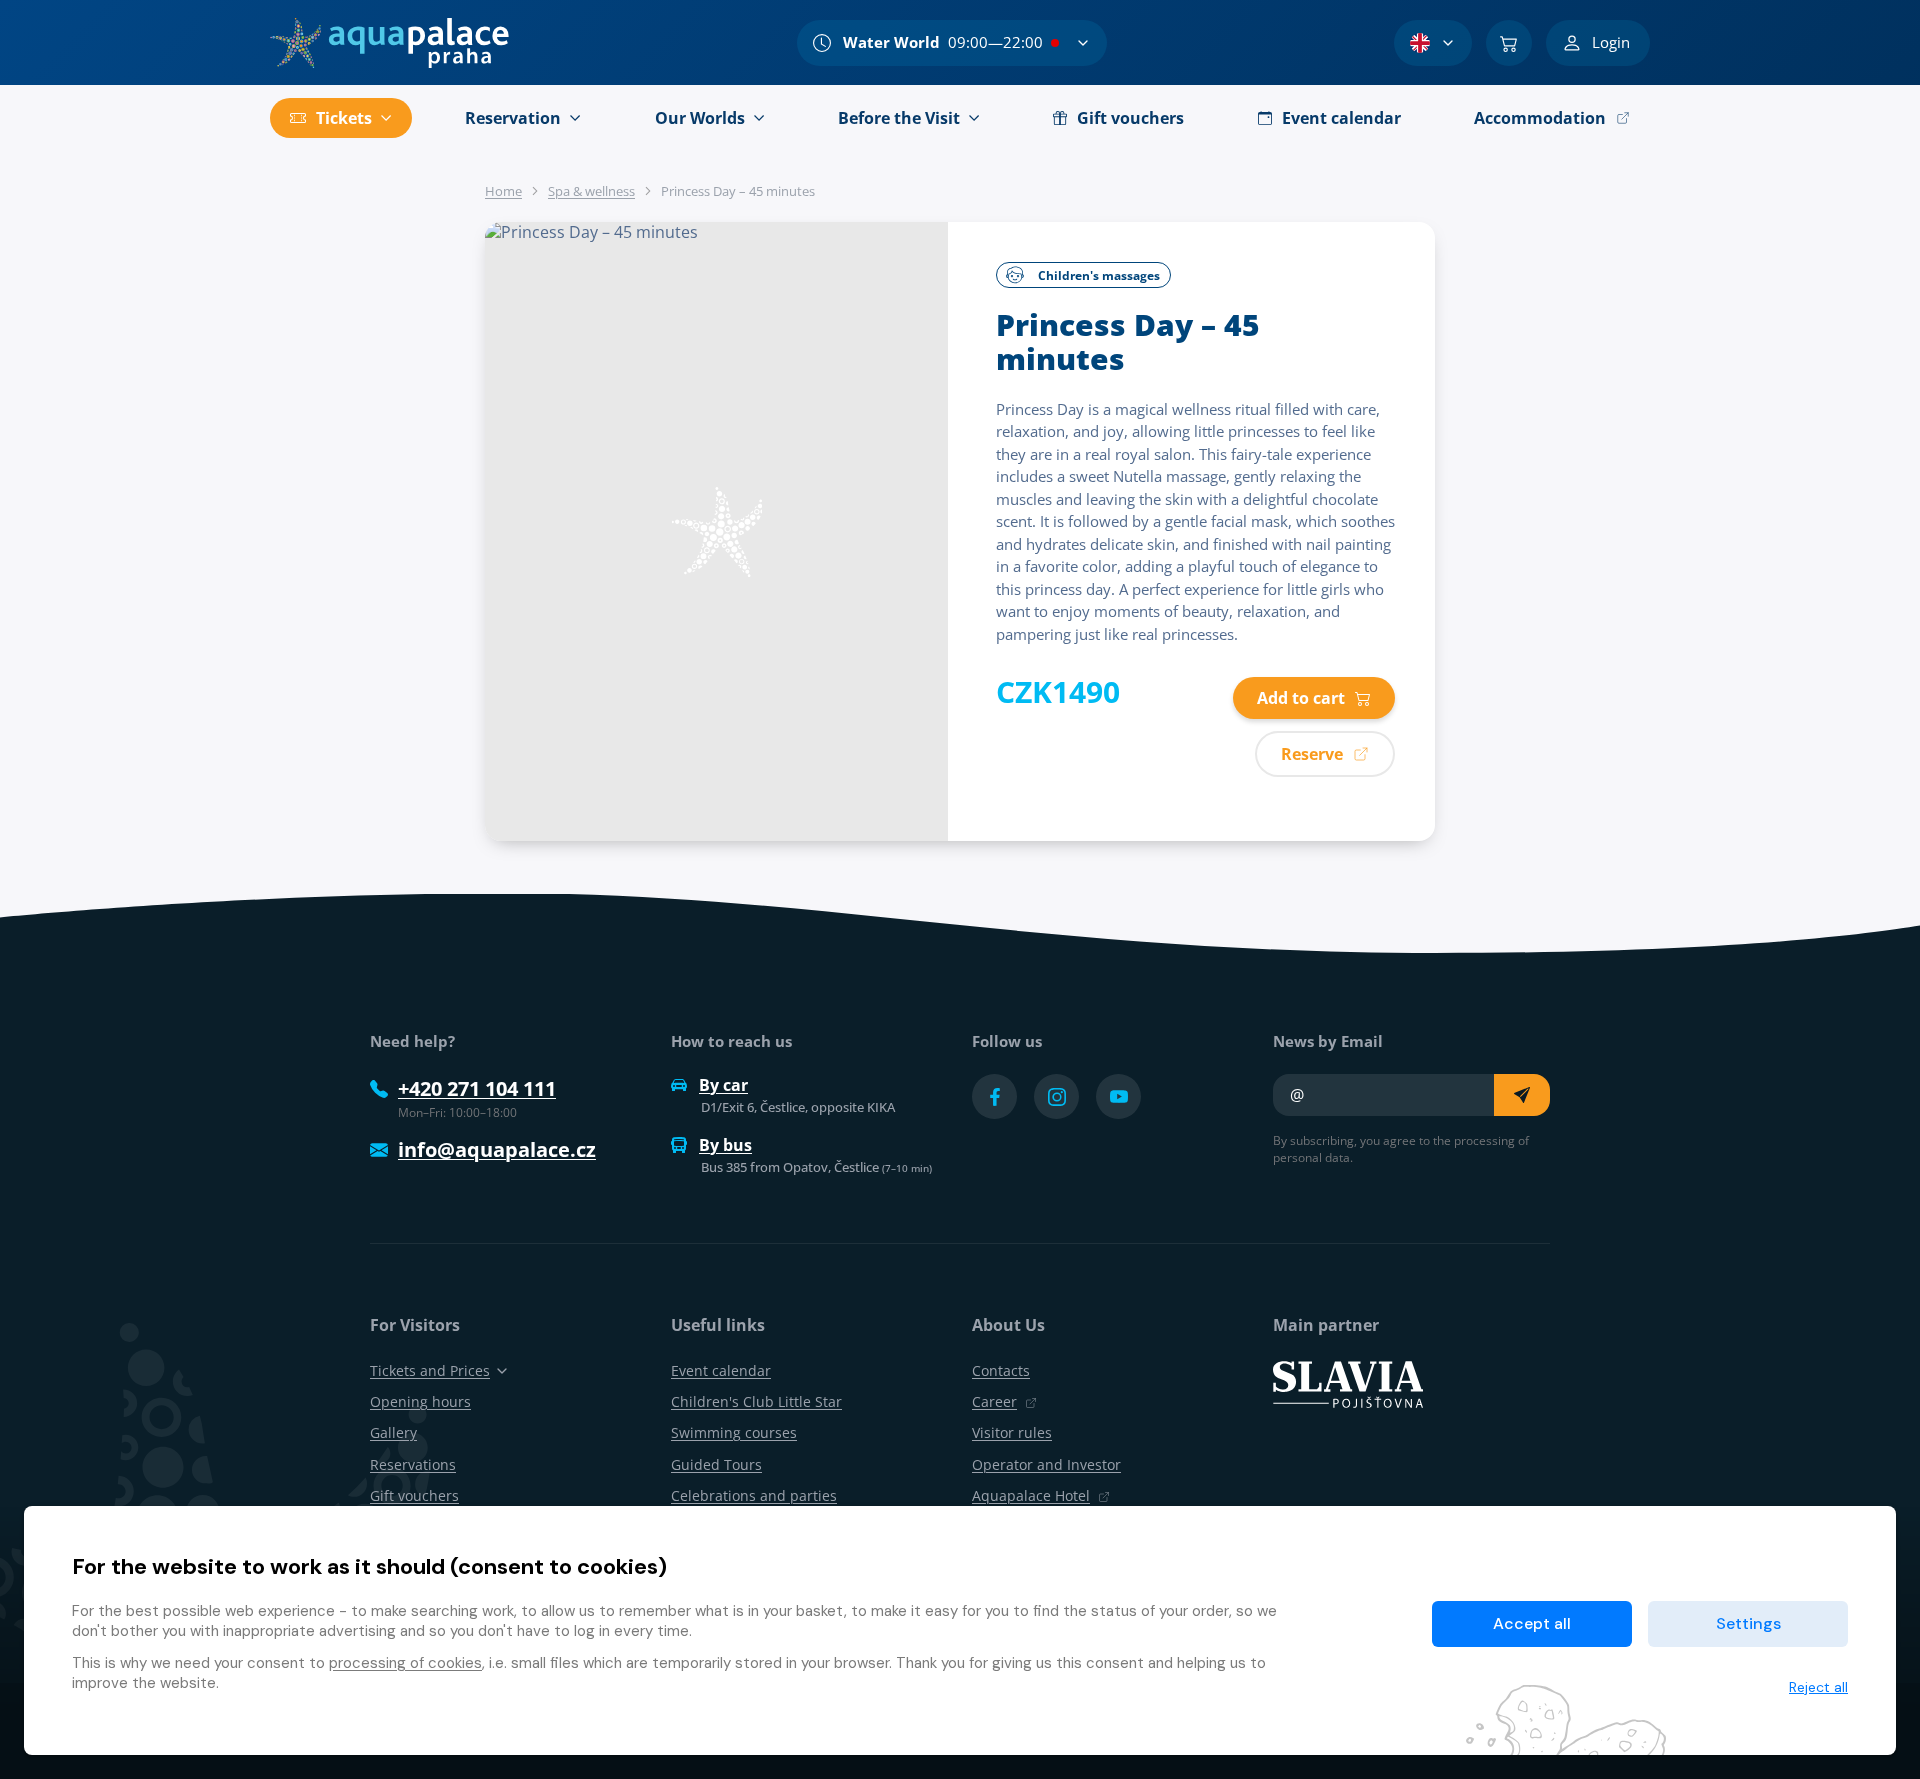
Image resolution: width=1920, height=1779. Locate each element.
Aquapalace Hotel (1031, 1495)
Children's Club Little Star (756, 1401)
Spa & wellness (591, 191)
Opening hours (420, 1401)
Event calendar (721, 1370)
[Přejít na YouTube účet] (1118, 1096)
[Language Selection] (1433, 43)
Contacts (1001, 1370)
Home (503, 191)
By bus (725, 1145)
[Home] (389, 43)
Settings (1748, 1623)
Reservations (413, 1464)
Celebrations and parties (754, 1495)
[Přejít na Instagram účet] (1056, 1096)
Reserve (1312, 754)
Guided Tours (716, 1464)
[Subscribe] (1522, 1095)
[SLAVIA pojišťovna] (1348, 1383)
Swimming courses (734, 1432)
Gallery (393, 1432)
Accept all (1532, 1623)
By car (723, 1085)
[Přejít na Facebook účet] (994, 1096)
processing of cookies (405, 1663)
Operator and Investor (1046, 1464)
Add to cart (1301, 698)
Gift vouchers (414, 1495)
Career (994, 1401)
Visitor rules (1012, 1432)
